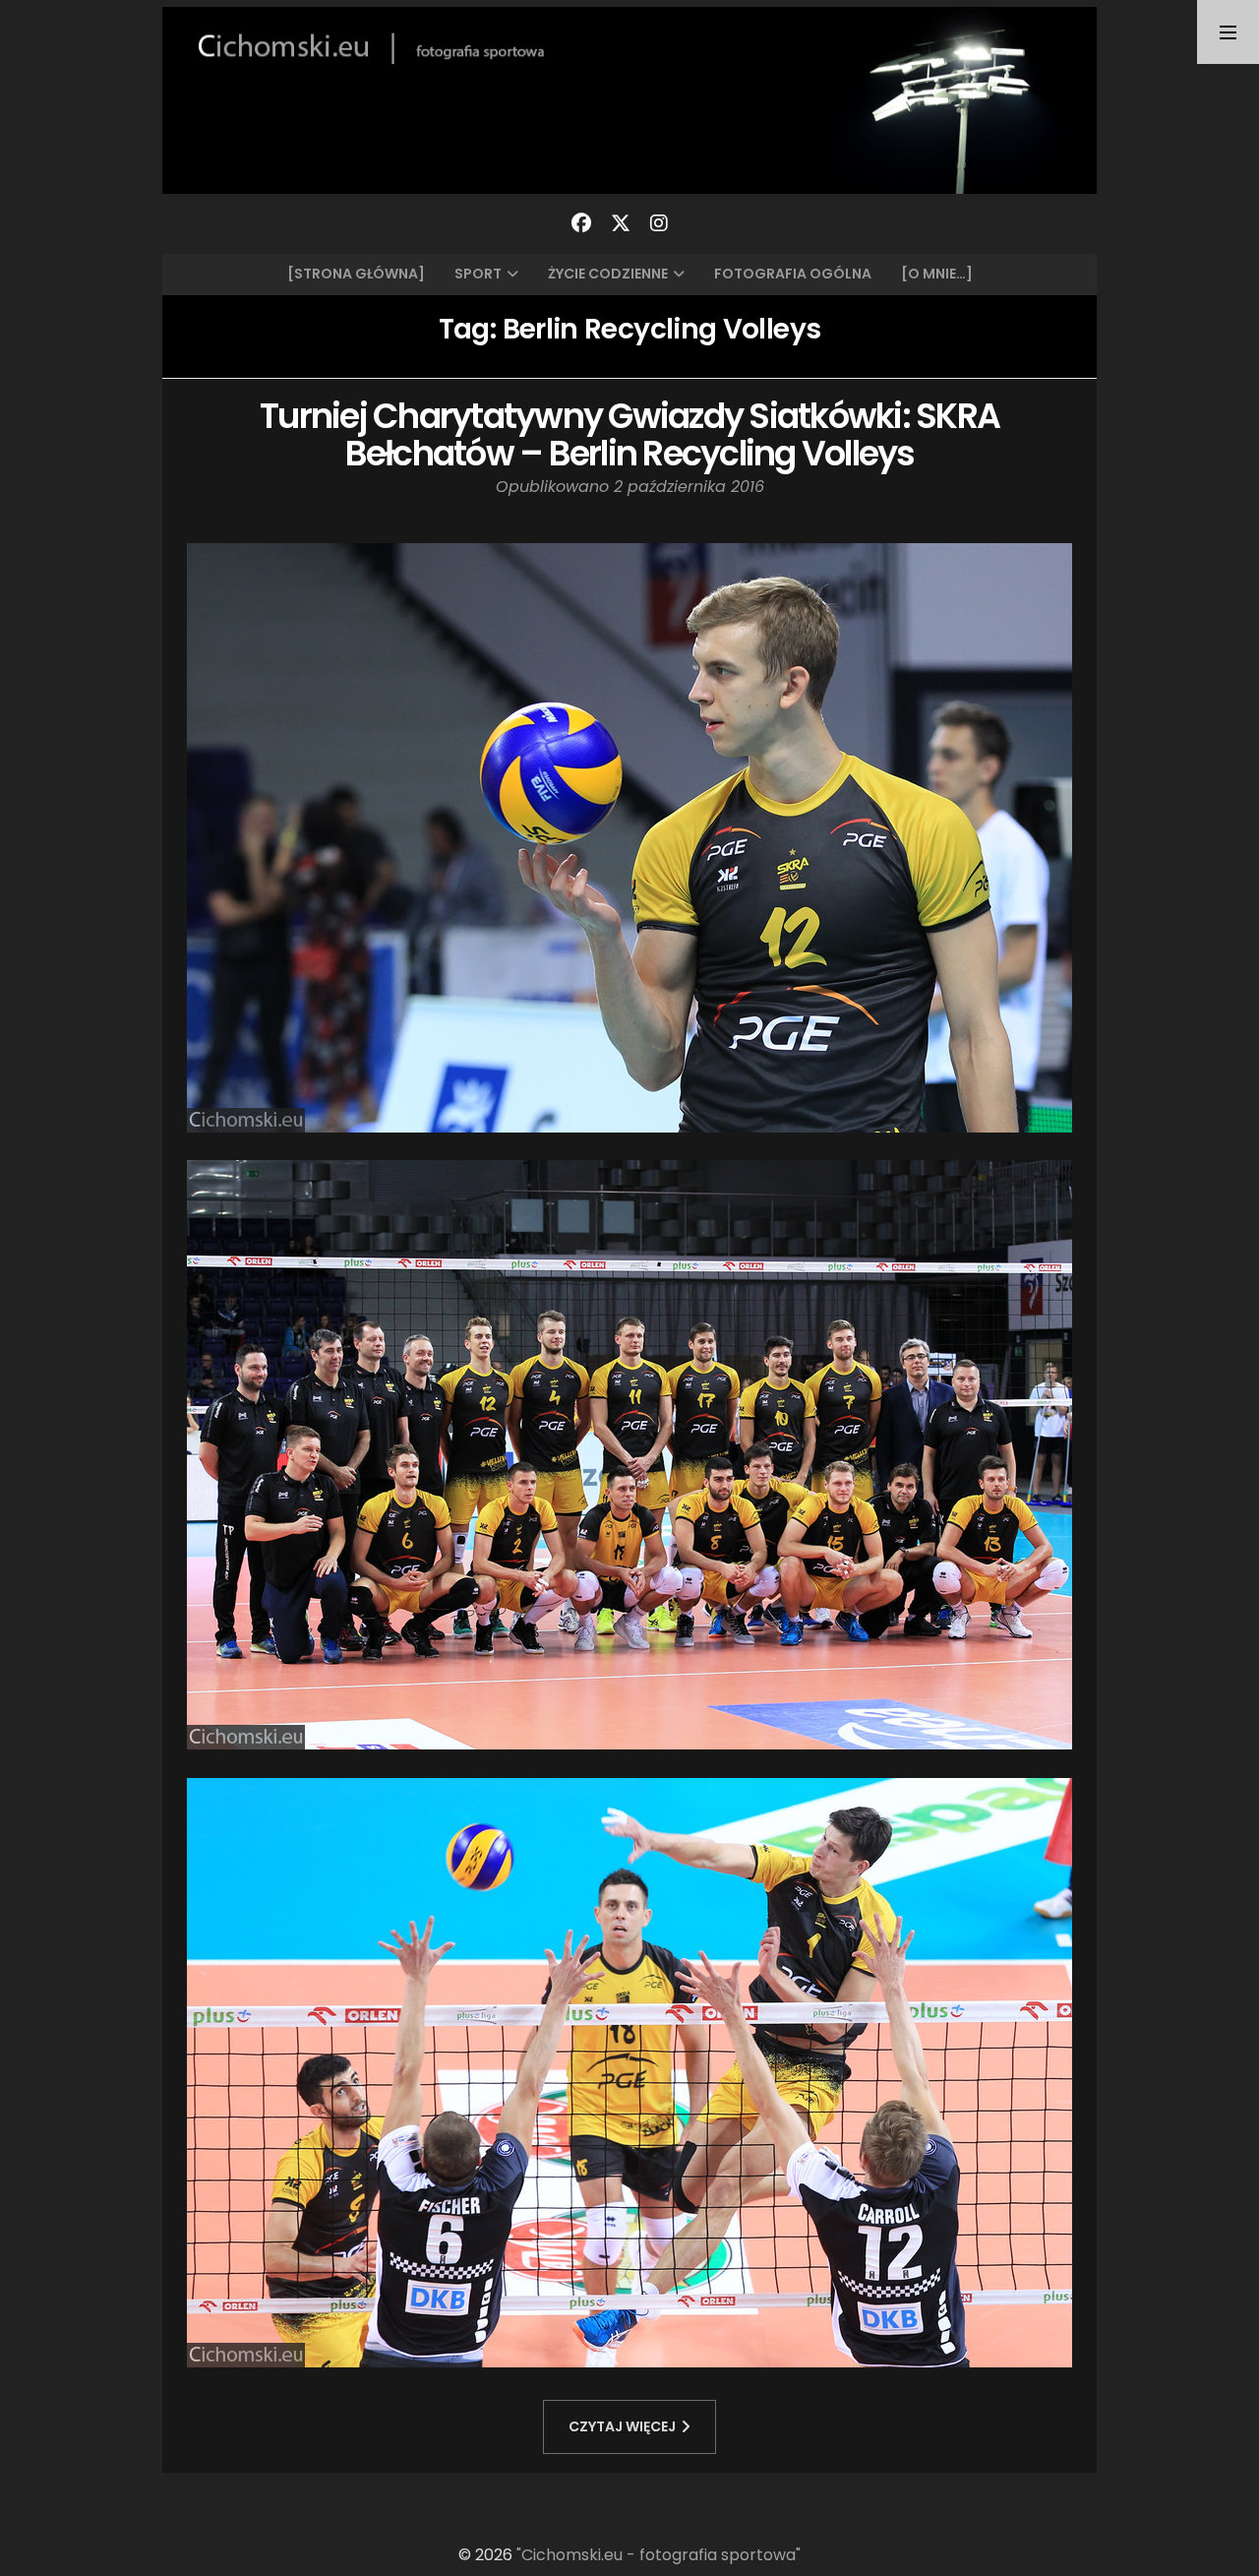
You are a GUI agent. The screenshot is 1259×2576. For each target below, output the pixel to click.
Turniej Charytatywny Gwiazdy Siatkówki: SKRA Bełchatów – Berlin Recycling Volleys (629, 435)
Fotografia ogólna (793, 274)
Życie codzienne (608, 274)
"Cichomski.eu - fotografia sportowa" (659, 2555)
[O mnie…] (937, 274)
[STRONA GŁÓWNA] (356, 274)
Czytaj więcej (622, 2426)
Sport (478, 274)
